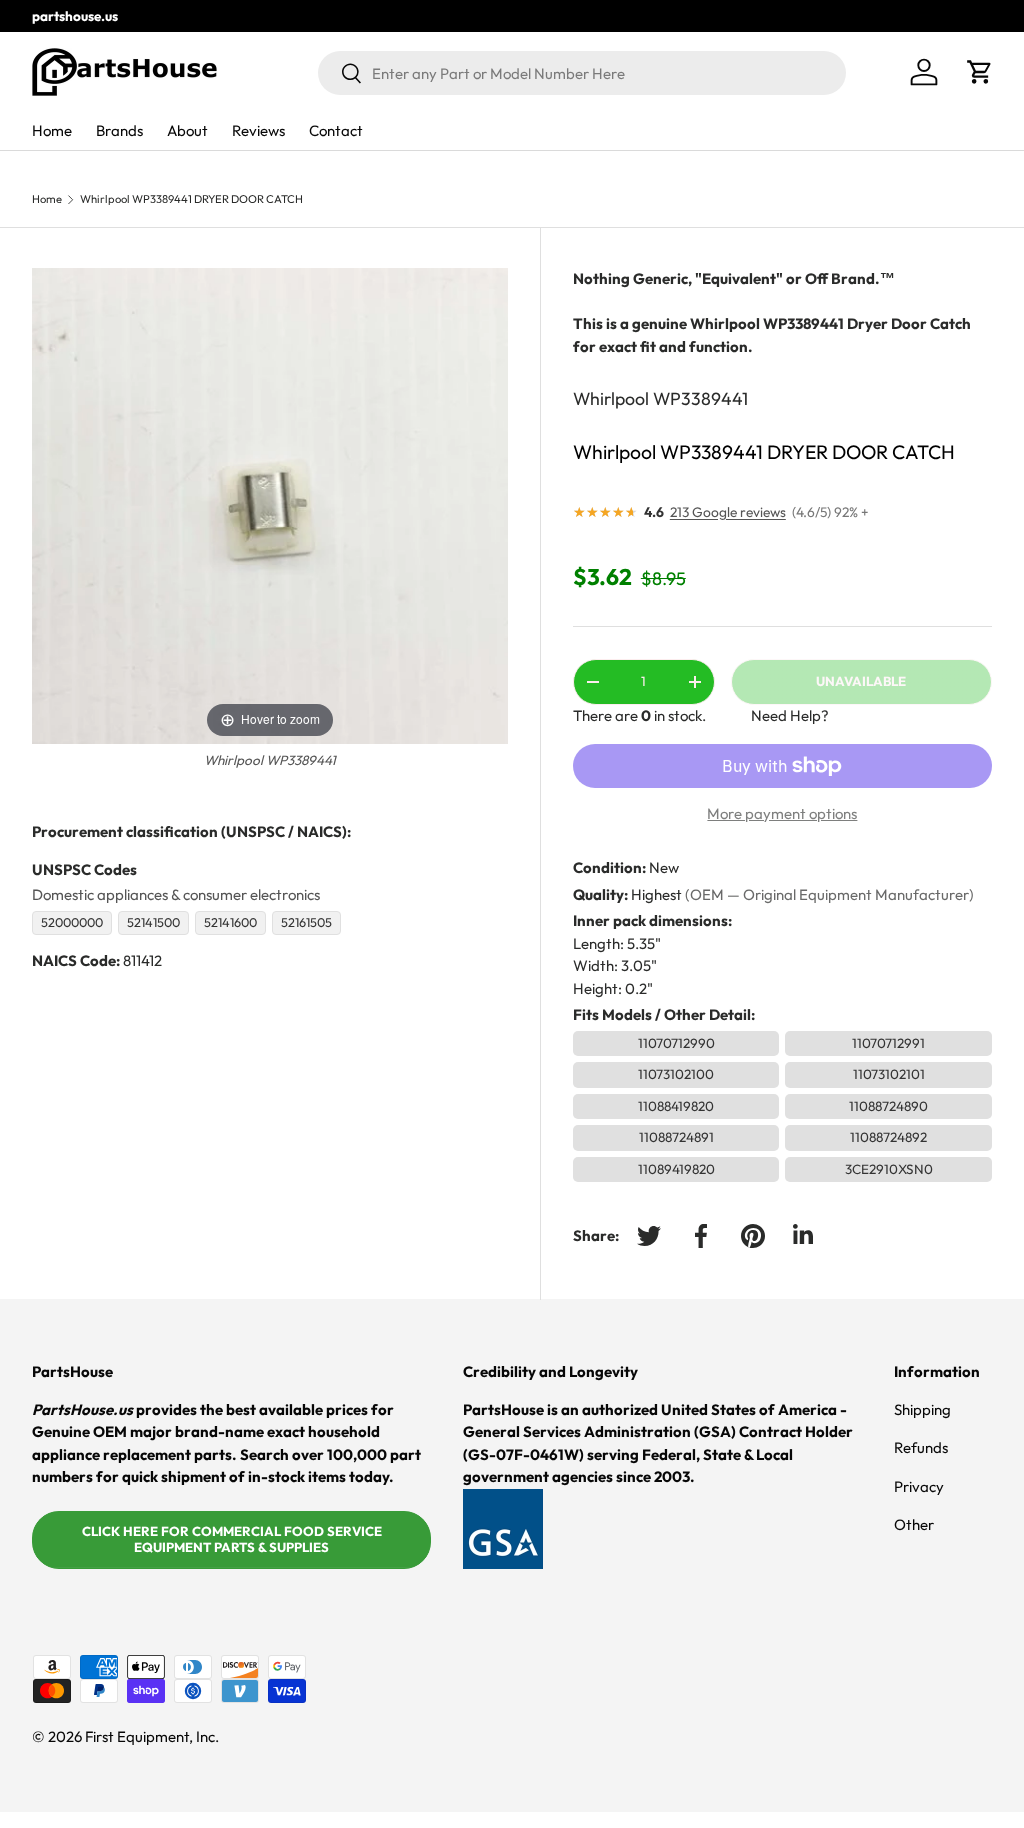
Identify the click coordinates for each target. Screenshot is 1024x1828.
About (187, 130)
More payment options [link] (782, 813)
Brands (119, 130)
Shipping (922, 1409)
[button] (980, 72)
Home (52, 130)
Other (914, 1524)
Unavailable (861, 681)
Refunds (921, 1447)
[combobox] (582, 73)
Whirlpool (611, 398)
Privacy (919, 1486)
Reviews (258, 130)
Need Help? (790, 715)
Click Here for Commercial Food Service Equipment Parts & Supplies (232, 1539)
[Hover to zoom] (270, 504)
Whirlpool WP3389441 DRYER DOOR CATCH (191, 199)
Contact (336, 130)
